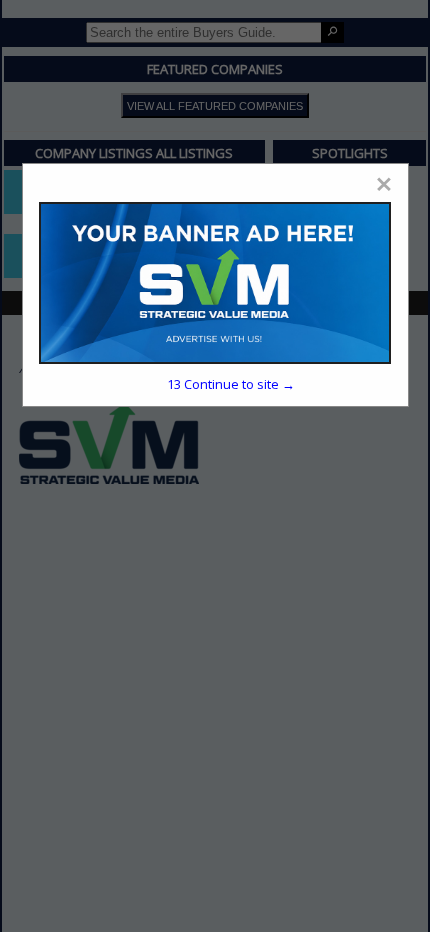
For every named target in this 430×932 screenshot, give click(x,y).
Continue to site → (231, 384)
